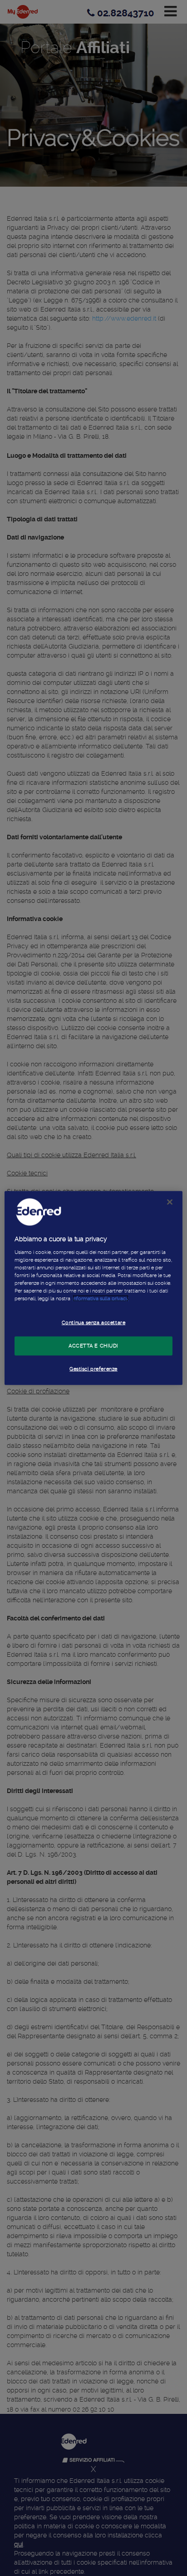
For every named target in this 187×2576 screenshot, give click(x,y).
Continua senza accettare (94, 1323)
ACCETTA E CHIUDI (93, 1346)
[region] (93, 1288)
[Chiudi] (170, 1202)
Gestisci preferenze (93, 1368)
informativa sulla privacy (101, 1298)
